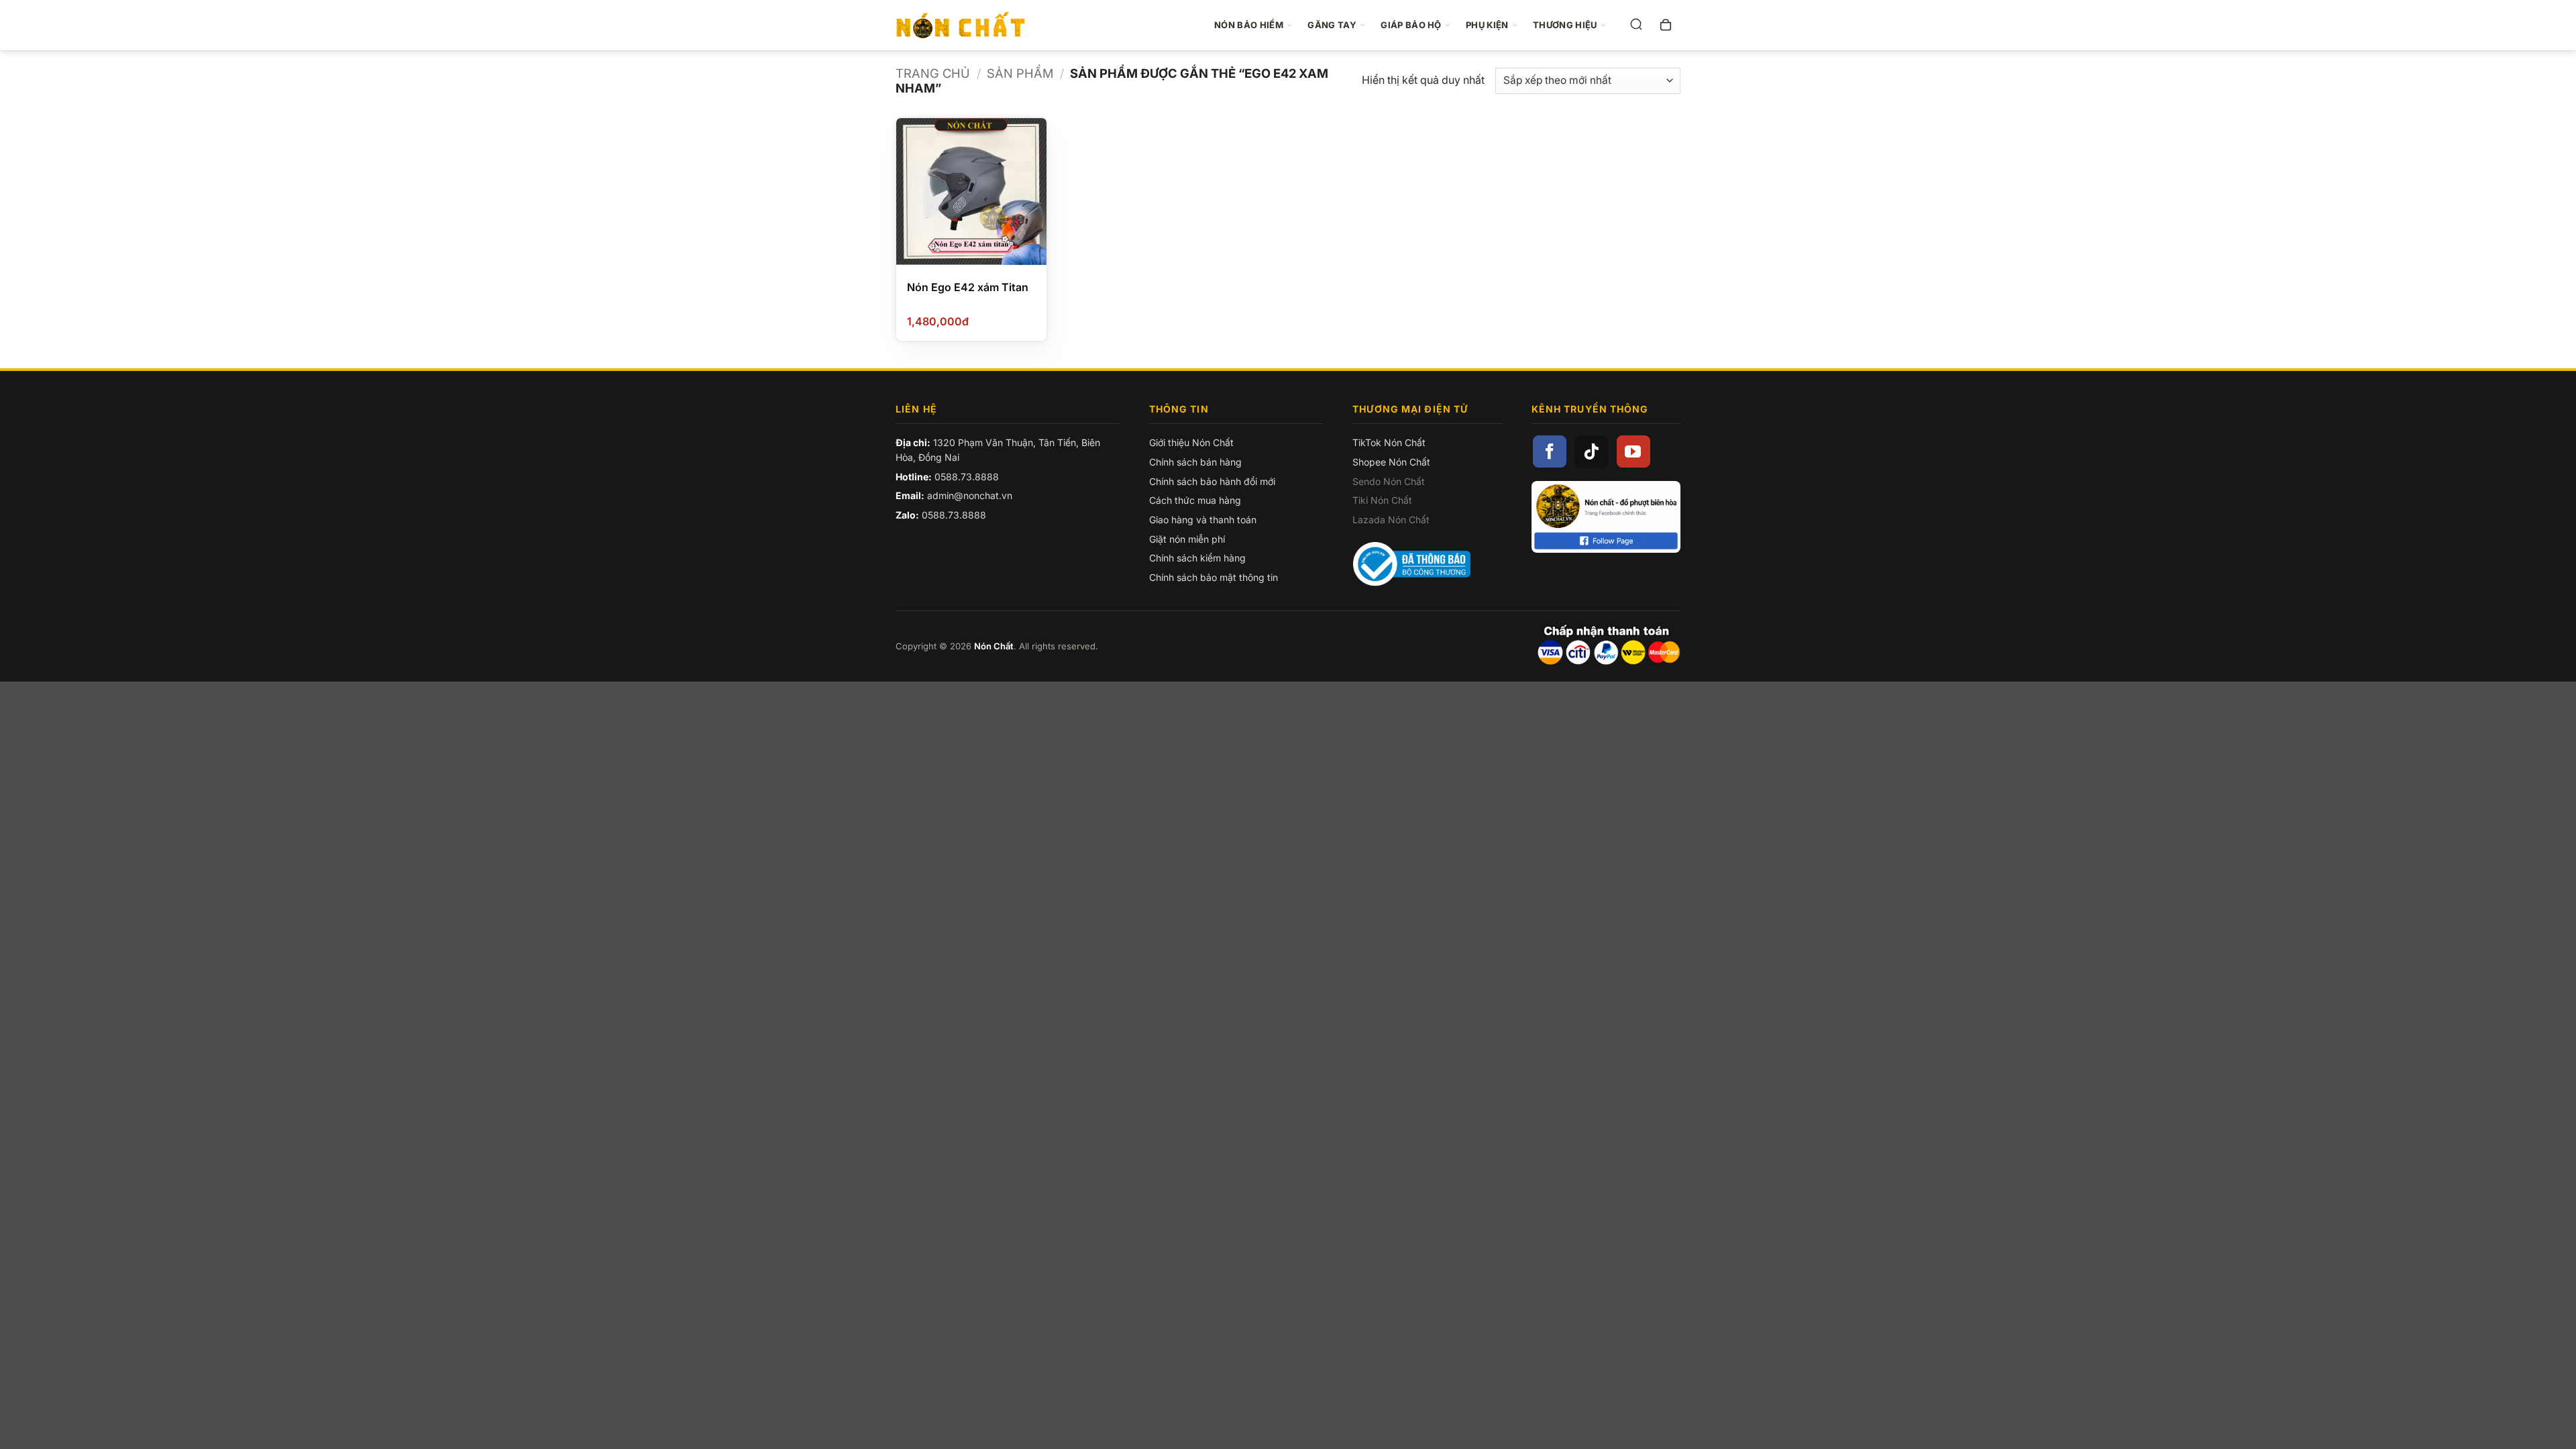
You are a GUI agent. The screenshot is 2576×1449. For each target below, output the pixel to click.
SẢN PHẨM (1020, 73)
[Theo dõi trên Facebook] (1550, 451)
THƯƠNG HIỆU (1565, 25)
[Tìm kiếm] (1636, 25)
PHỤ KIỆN (1487, 25)
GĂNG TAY (1332, 25)
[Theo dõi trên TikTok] (1591, 451)
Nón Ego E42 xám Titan (968, 287)
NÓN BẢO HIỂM (1249, 25)
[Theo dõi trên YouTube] (1633, 451)
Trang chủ (933, 73)
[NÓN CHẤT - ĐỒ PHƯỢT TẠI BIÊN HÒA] (968, 25)
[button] (1666, 25)
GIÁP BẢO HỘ (1411, 25)
